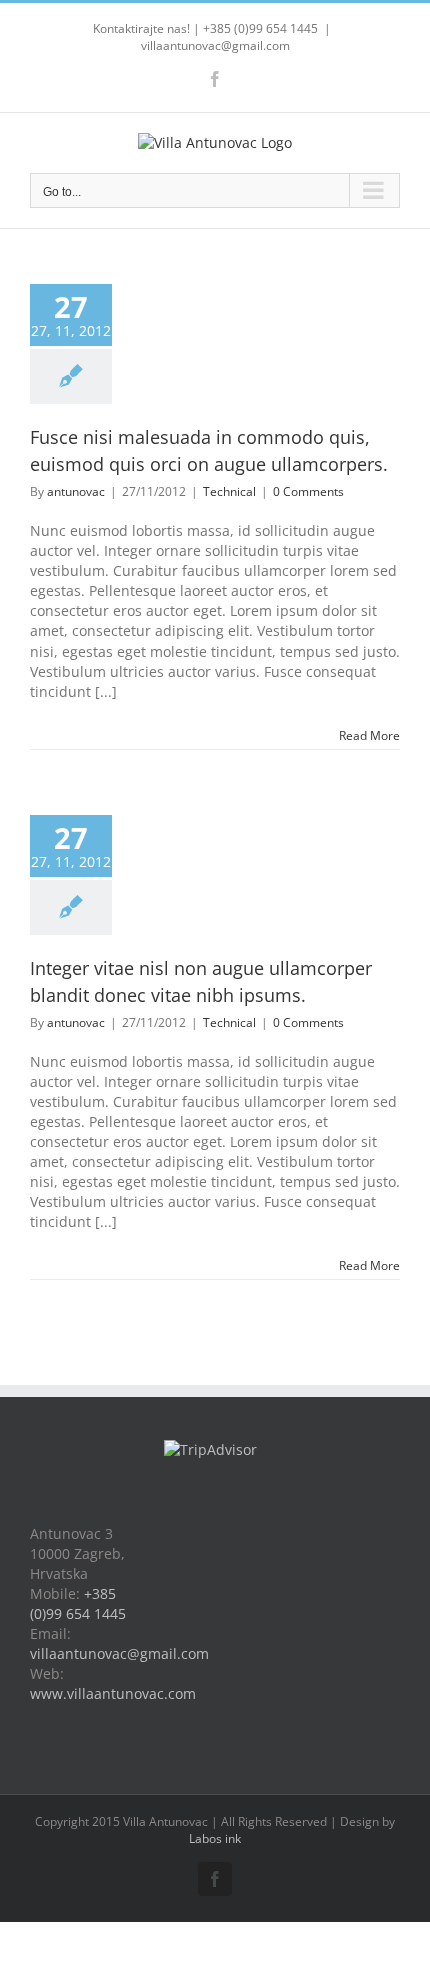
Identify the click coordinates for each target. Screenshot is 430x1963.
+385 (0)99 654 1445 (78, 1603)
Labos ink (215, 1838)
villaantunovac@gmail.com (215, 45)
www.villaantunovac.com (113, 1693)
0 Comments (308, 491)
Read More (369, 735)
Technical (229, 491)
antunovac (76, 491)
